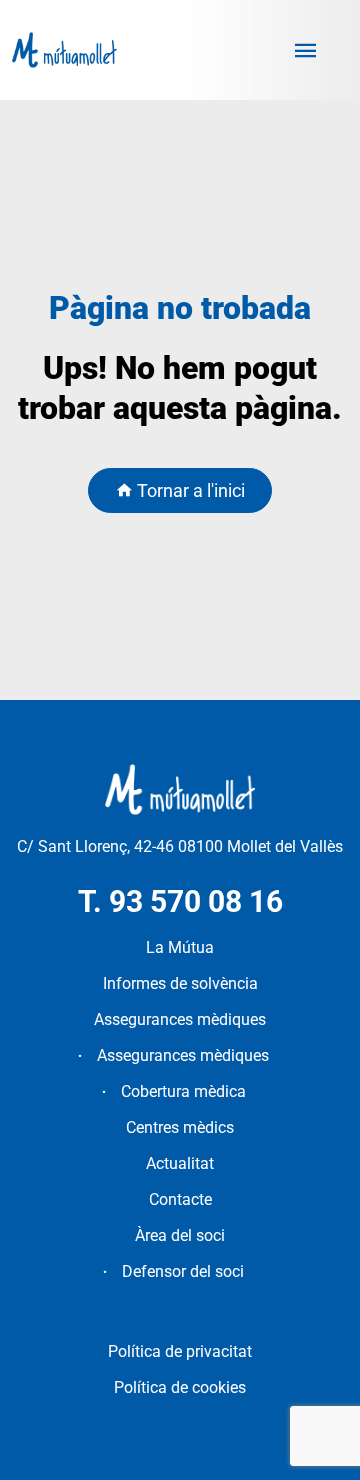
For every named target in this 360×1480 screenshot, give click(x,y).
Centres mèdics (180, 1127)
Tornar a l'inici (189, 490)
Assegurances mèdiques (180, 1019)
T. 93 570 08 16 (180, 901)
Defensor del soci (183, 1271)
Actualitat (180, 1163)
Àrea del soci (180, 1235)
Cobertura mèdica (183, 1091)
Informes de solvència (180, 983)
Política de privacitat (180, 1351)
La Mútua (180, 947)
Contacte (180, 1199)
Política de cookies (180, 1387)
